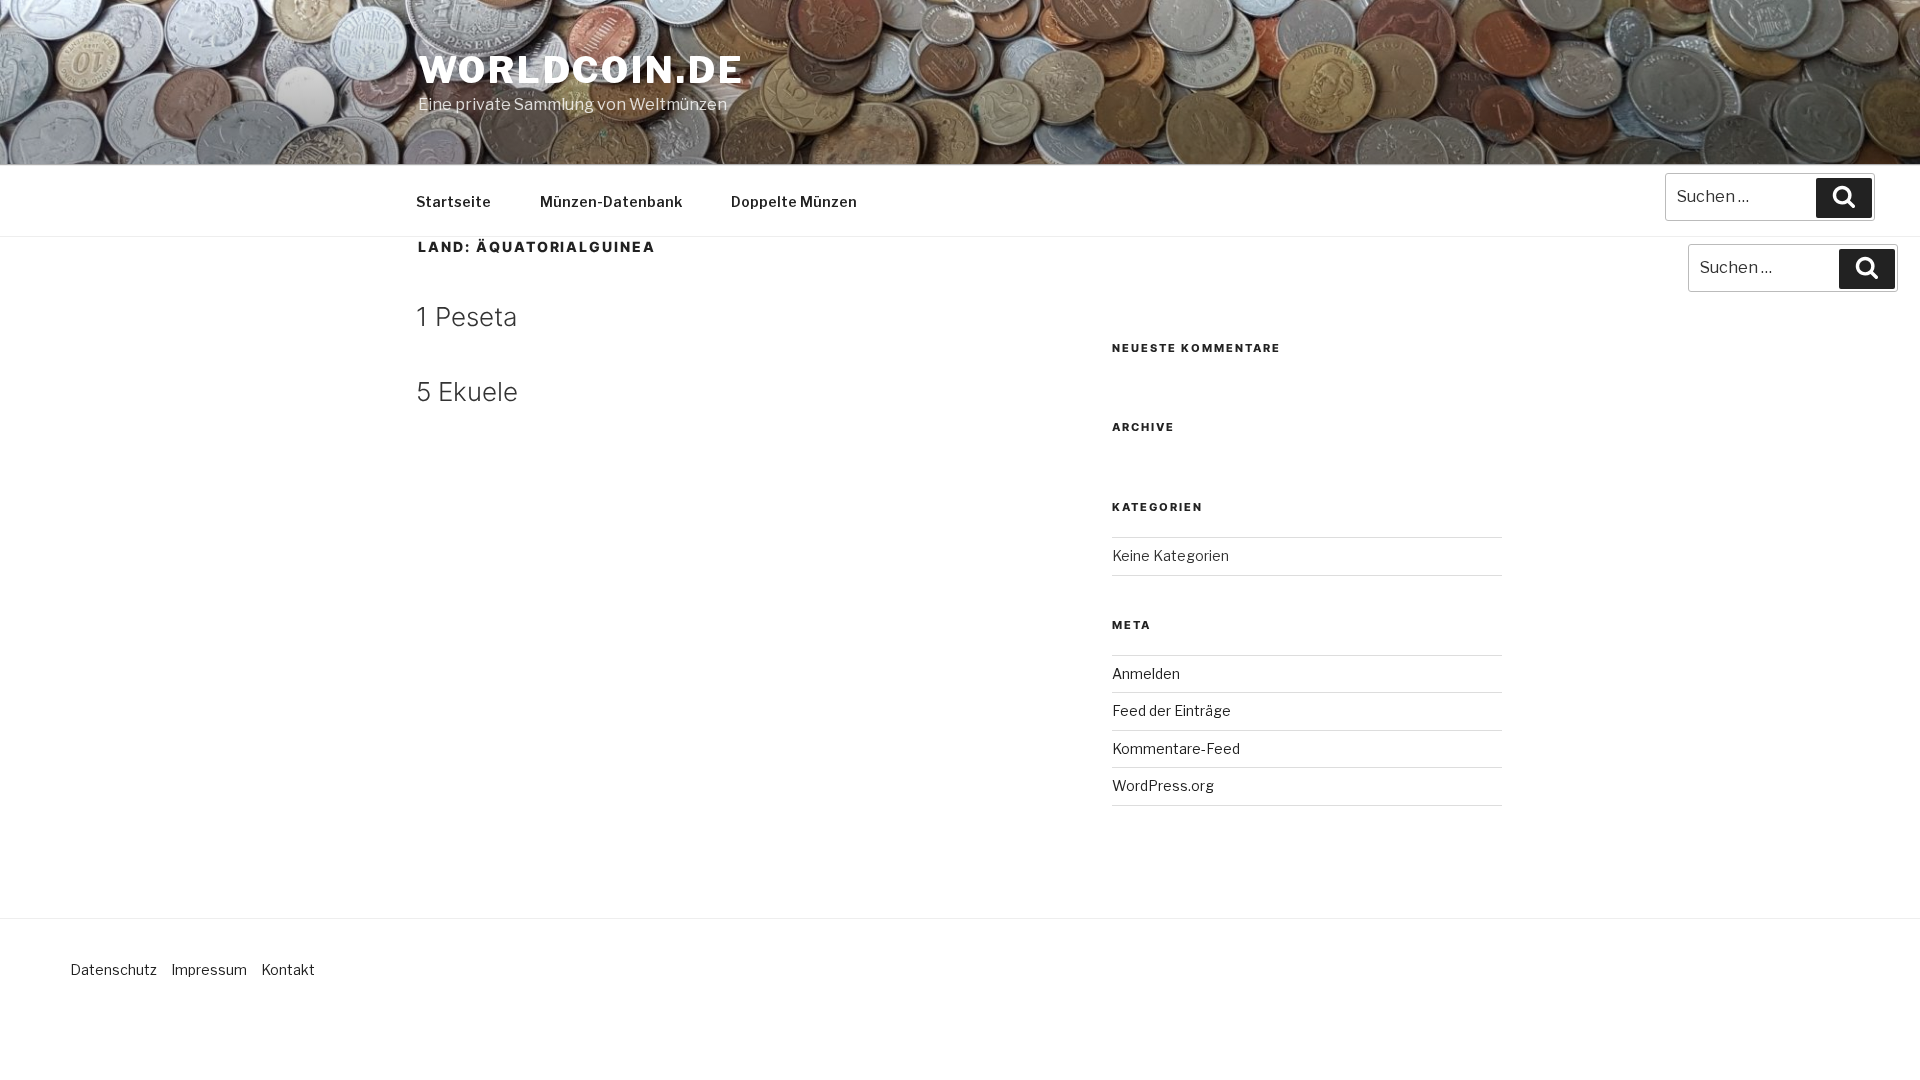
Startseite (453, 201)
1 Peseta (466, 316)
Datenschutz (113, 969)
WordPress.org (1163, 785)
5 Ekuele (467, 391)
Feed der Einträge (1171, 710)
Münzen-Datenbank (611, 201)
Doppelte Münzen (794, 201)
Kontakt (288, 969)
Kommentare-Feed (1176, 748)
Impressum (209, 969)
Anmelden (1146, 673)
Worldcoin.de (581, 70)
